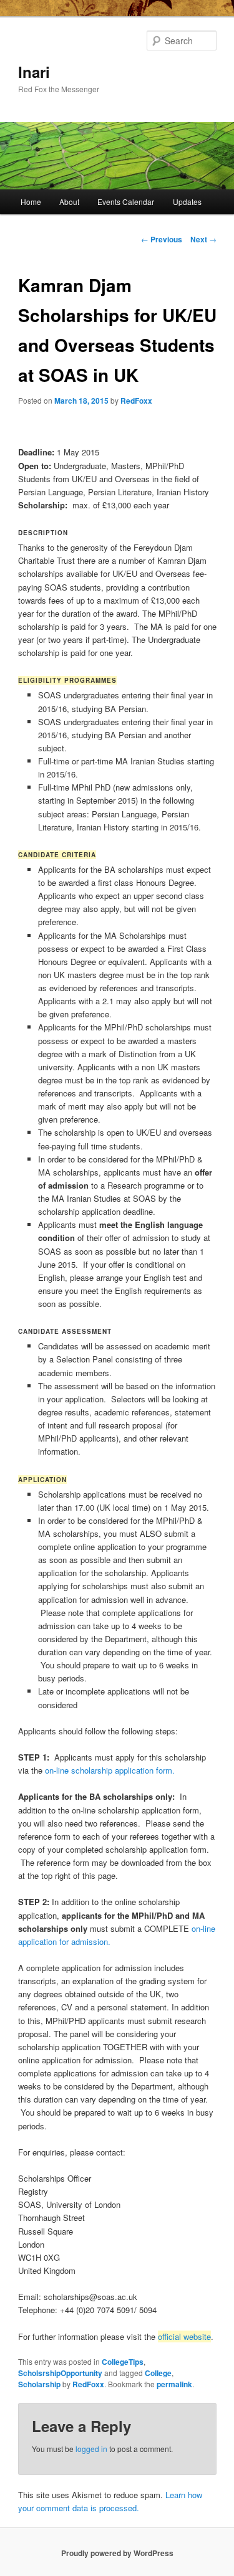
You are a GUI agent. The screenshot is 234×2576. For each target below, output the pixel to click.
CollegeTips (123, 2362)
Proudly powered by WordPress (117, 2553)
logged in (91, 2449)
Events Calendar (126, 202)
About (69, 202)
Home (31, 202)
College (158, 2373)
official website (184, 2336)
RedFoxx (136, 401)
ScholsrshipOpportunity (60, 2373)
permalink (174, 2384)
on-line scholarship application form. (111, 1770)
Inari (34, 72)
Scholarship (39, 2384)
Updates (187, 202)
